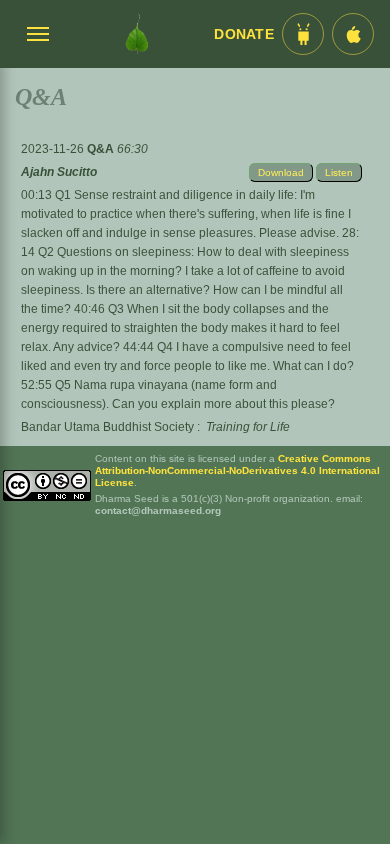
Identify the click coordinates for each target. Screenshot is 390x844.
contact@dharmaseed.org (158, 510)
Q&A (102, 149)
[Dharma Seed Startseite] (137, 34)
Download (281, 172)
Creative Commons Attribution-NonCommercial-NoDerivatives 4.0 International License (237, 470)
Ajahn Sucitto (59, 172)
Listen (339, 172)
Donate (244, 34)
